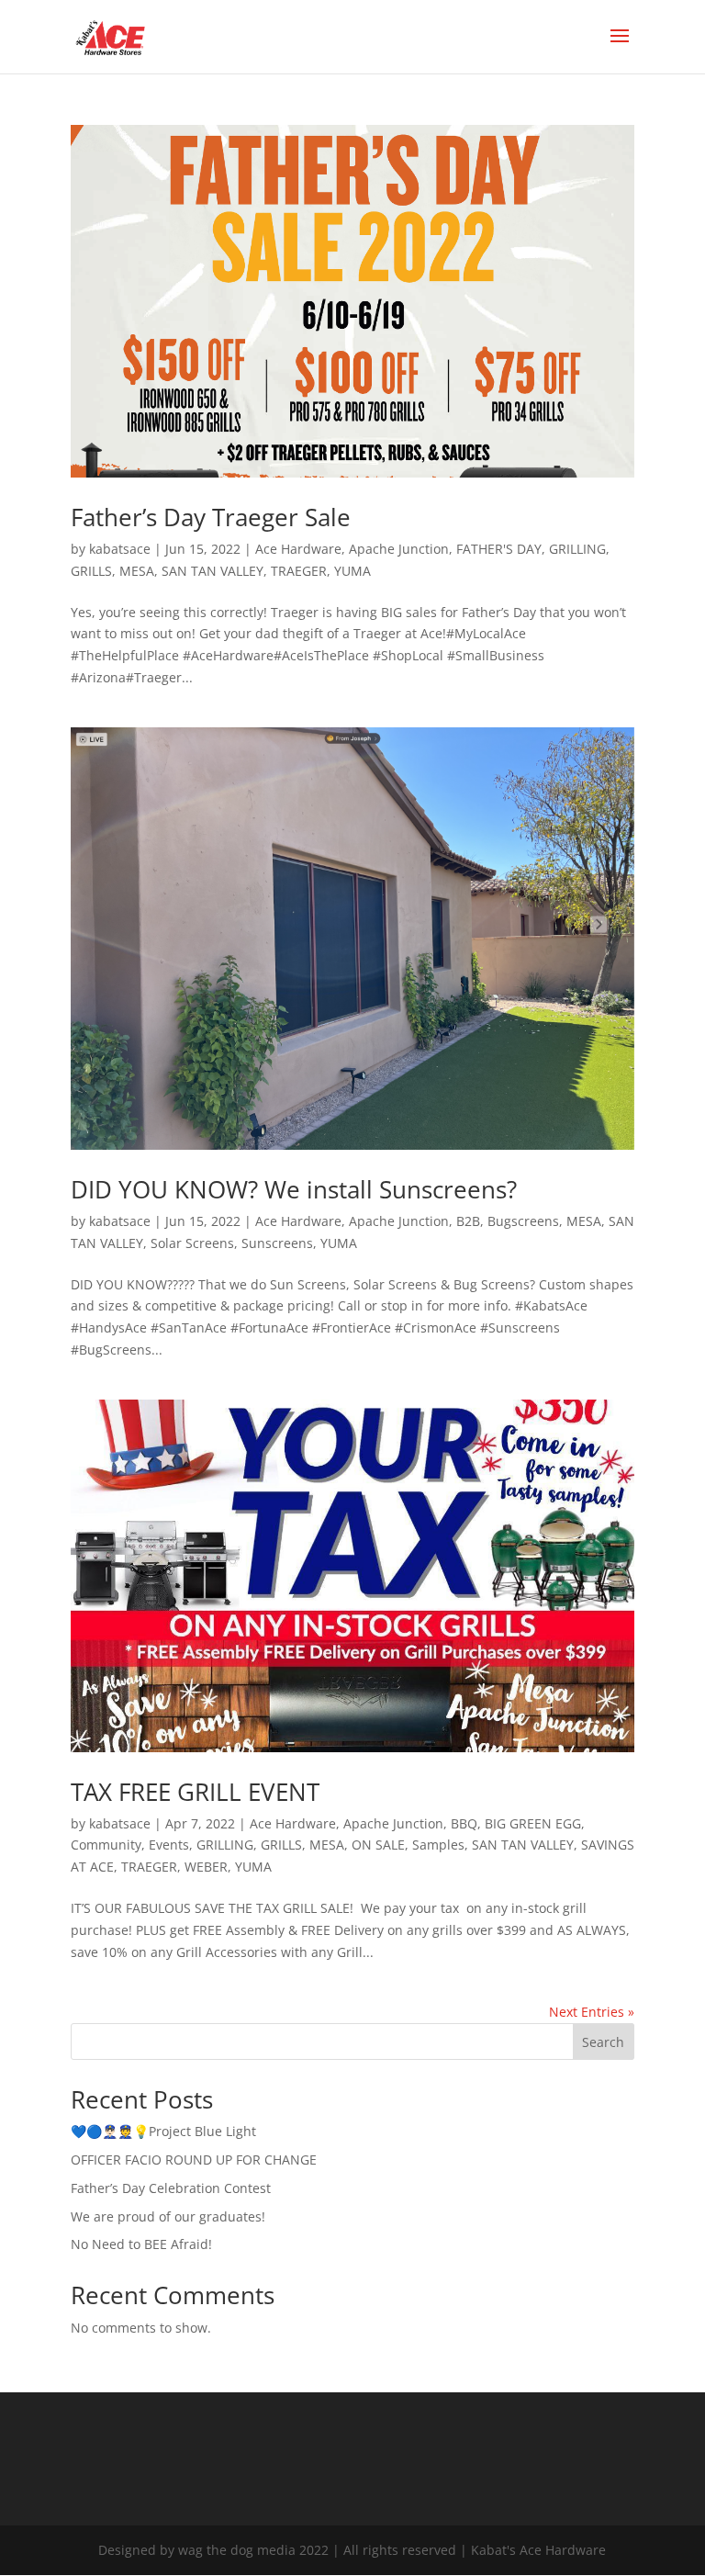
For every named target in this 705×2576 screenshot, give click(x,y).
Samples (438, 1845)
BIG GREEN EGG (533, 1823)
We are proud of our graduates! (168, 2216)
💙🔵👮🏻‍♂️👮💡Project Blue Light (163, 2131)
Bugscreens (523, 1221)
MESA (137, 571)
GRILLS (91, 571)
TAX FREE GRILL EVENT (195, 1792)
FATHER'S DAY (499, 549)
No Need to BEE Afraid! (141, 2244)
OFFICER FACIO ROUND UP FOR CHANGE (194, 2160)
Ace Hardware (298, 549)
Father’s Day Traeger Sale (211, 517)
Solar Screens (192, 1243)
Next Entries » (592, 2012)
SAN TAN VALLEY (213, 571)
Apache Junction (399, 549)
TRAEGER (299, 571)
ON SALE (378, 1845)
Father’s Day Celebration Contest (171, 2188)
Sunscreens (277, 1243)
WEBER (206, 1867)
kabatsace (120, 549)
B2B (468, 1221)
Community (106, 1845)
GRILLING (577, 549)
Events (169, 1845)
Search (603, 2042)
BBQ (464, 1823)
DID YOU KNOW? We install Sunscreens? (294, 1189)
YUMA (352, 571)
